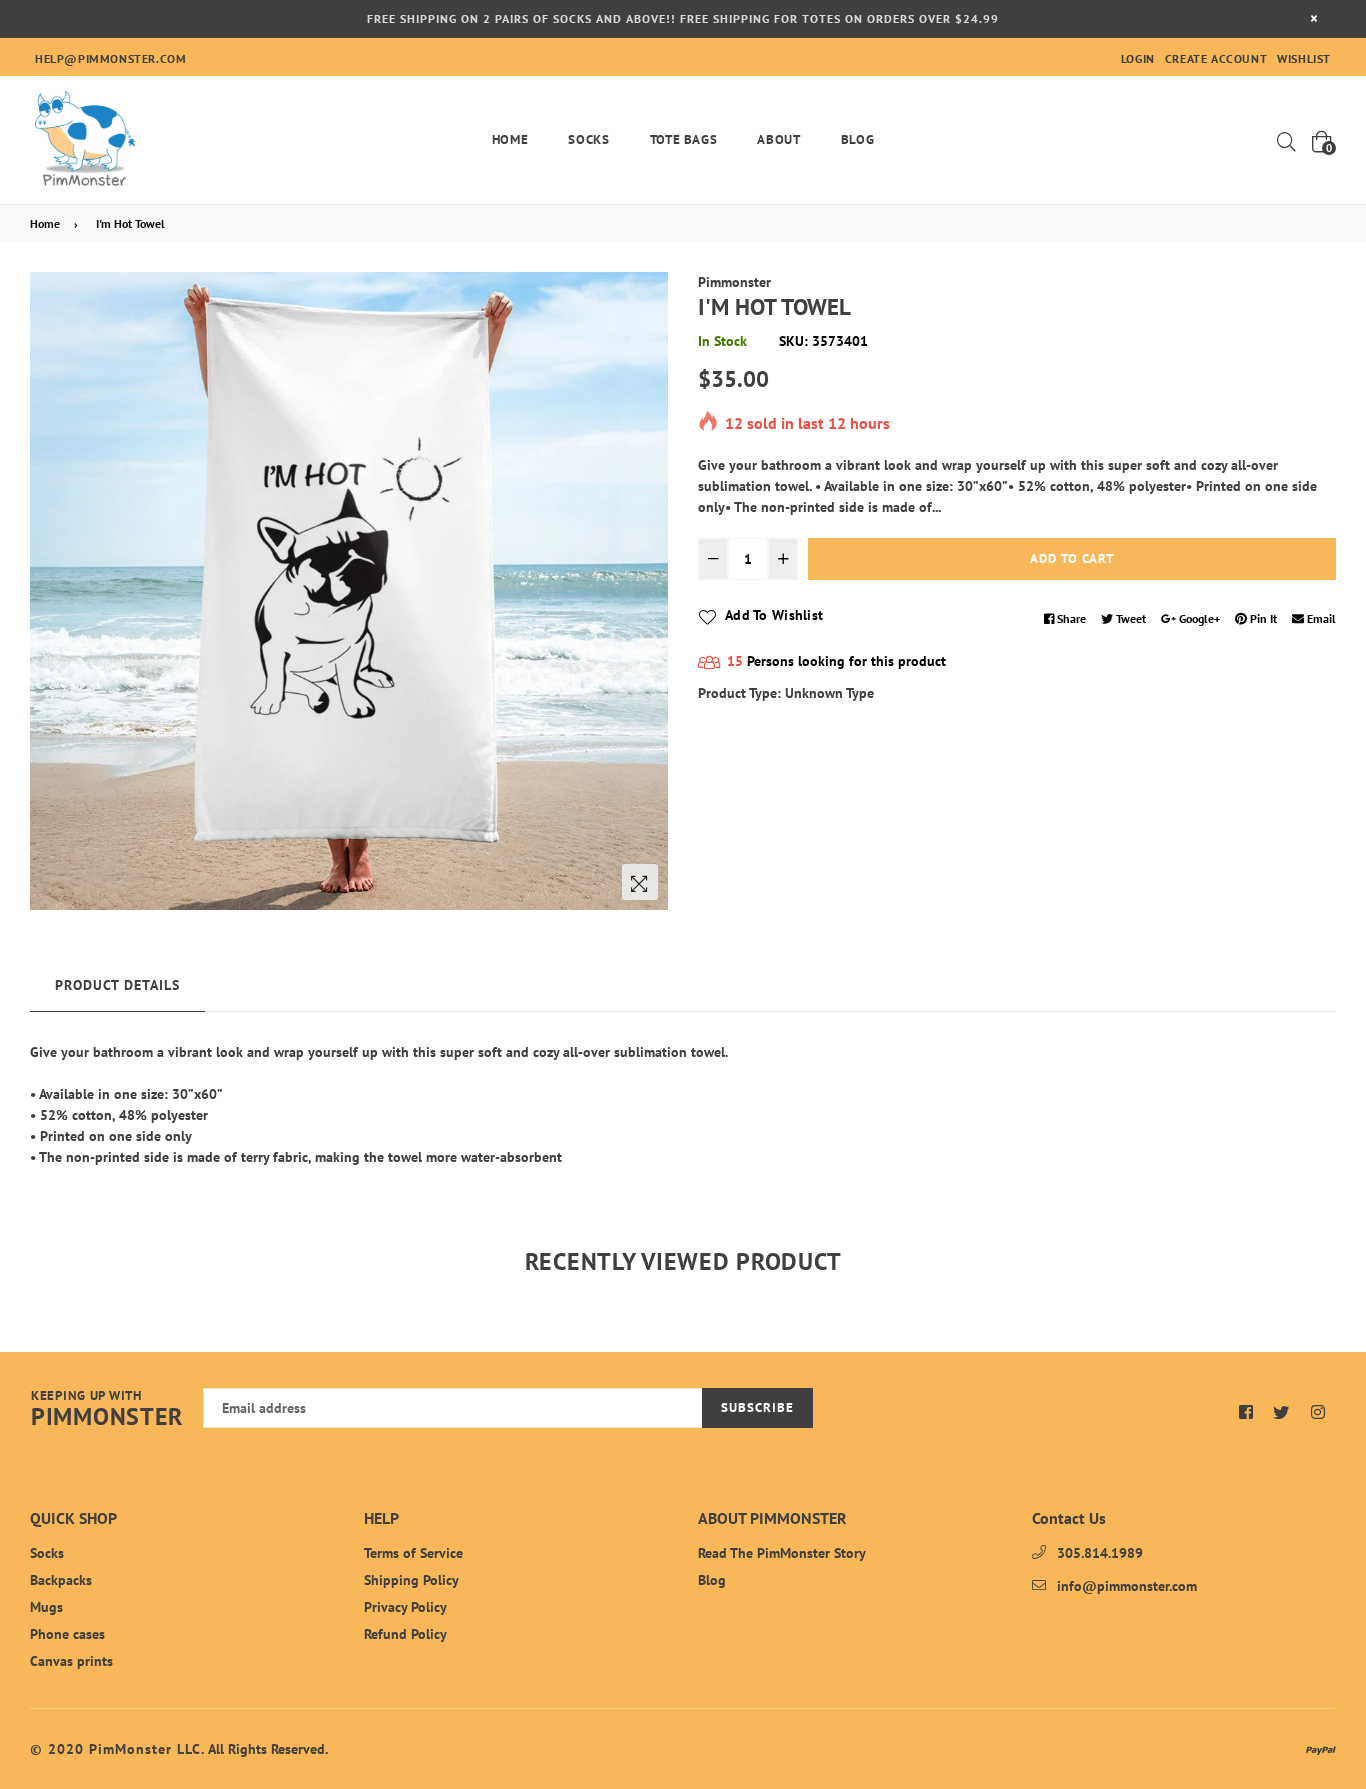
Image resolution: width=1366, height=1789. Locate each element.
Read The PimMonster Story (782, 1553)
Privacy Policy (405, 1607)
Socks (588, 139)
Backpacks (61, 1580)
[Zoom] (640, 882)
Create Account (1216, 58)
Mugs (46, 1607)
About (778, 139)
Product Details (117, 985)
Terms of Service (413, 1553)
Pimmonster (734, 282)
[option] (349, 591)
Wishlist (1304, 58)
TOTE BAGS (684, 139)
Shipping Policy (411, 1580)
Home (510, 139)
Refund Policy (405, 1634)
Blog (858, 139)
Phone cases (67, 1634)
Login (1138, 58)
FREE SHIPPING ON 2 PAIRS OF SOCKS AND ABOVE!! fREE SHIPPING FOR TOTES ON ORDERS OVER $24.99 (683, 18)
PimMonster (107, 1410)
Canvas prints (71, 1661)
